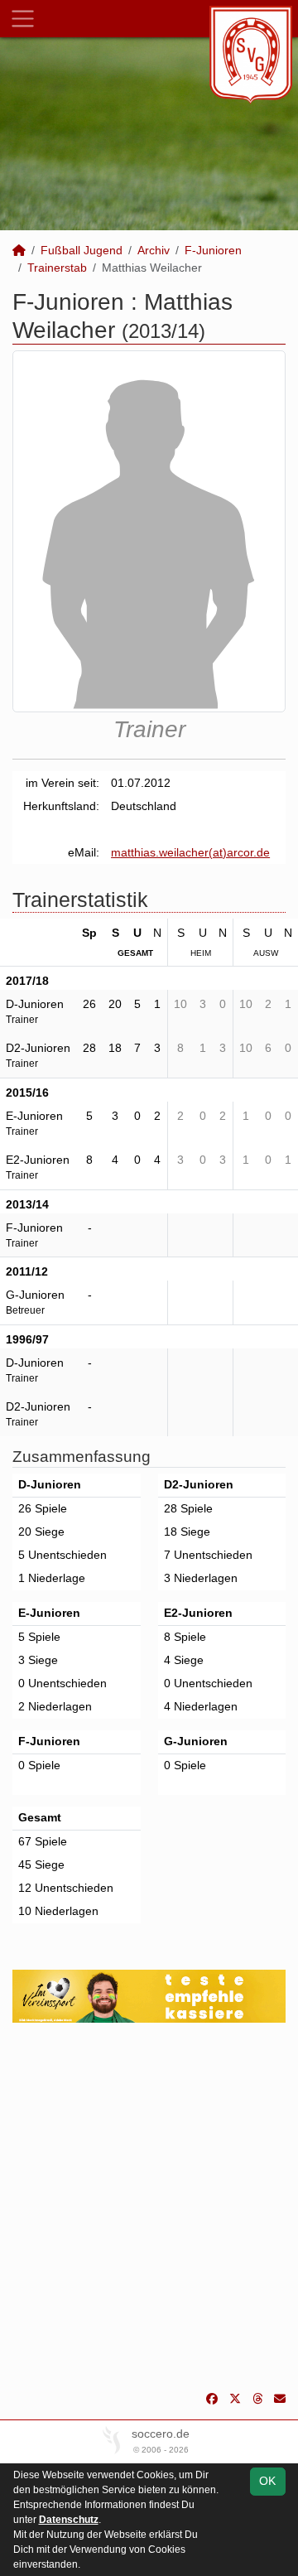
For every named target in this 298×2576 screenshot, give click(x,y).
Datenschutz (69, 2520)
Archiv (154, 250)
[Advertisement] (149, 2207)
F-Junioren (213, 250)
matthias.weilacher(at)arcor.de (190, 852)
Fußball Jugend (82, 250)
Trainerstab (57, 268)
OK (267, 2481)
